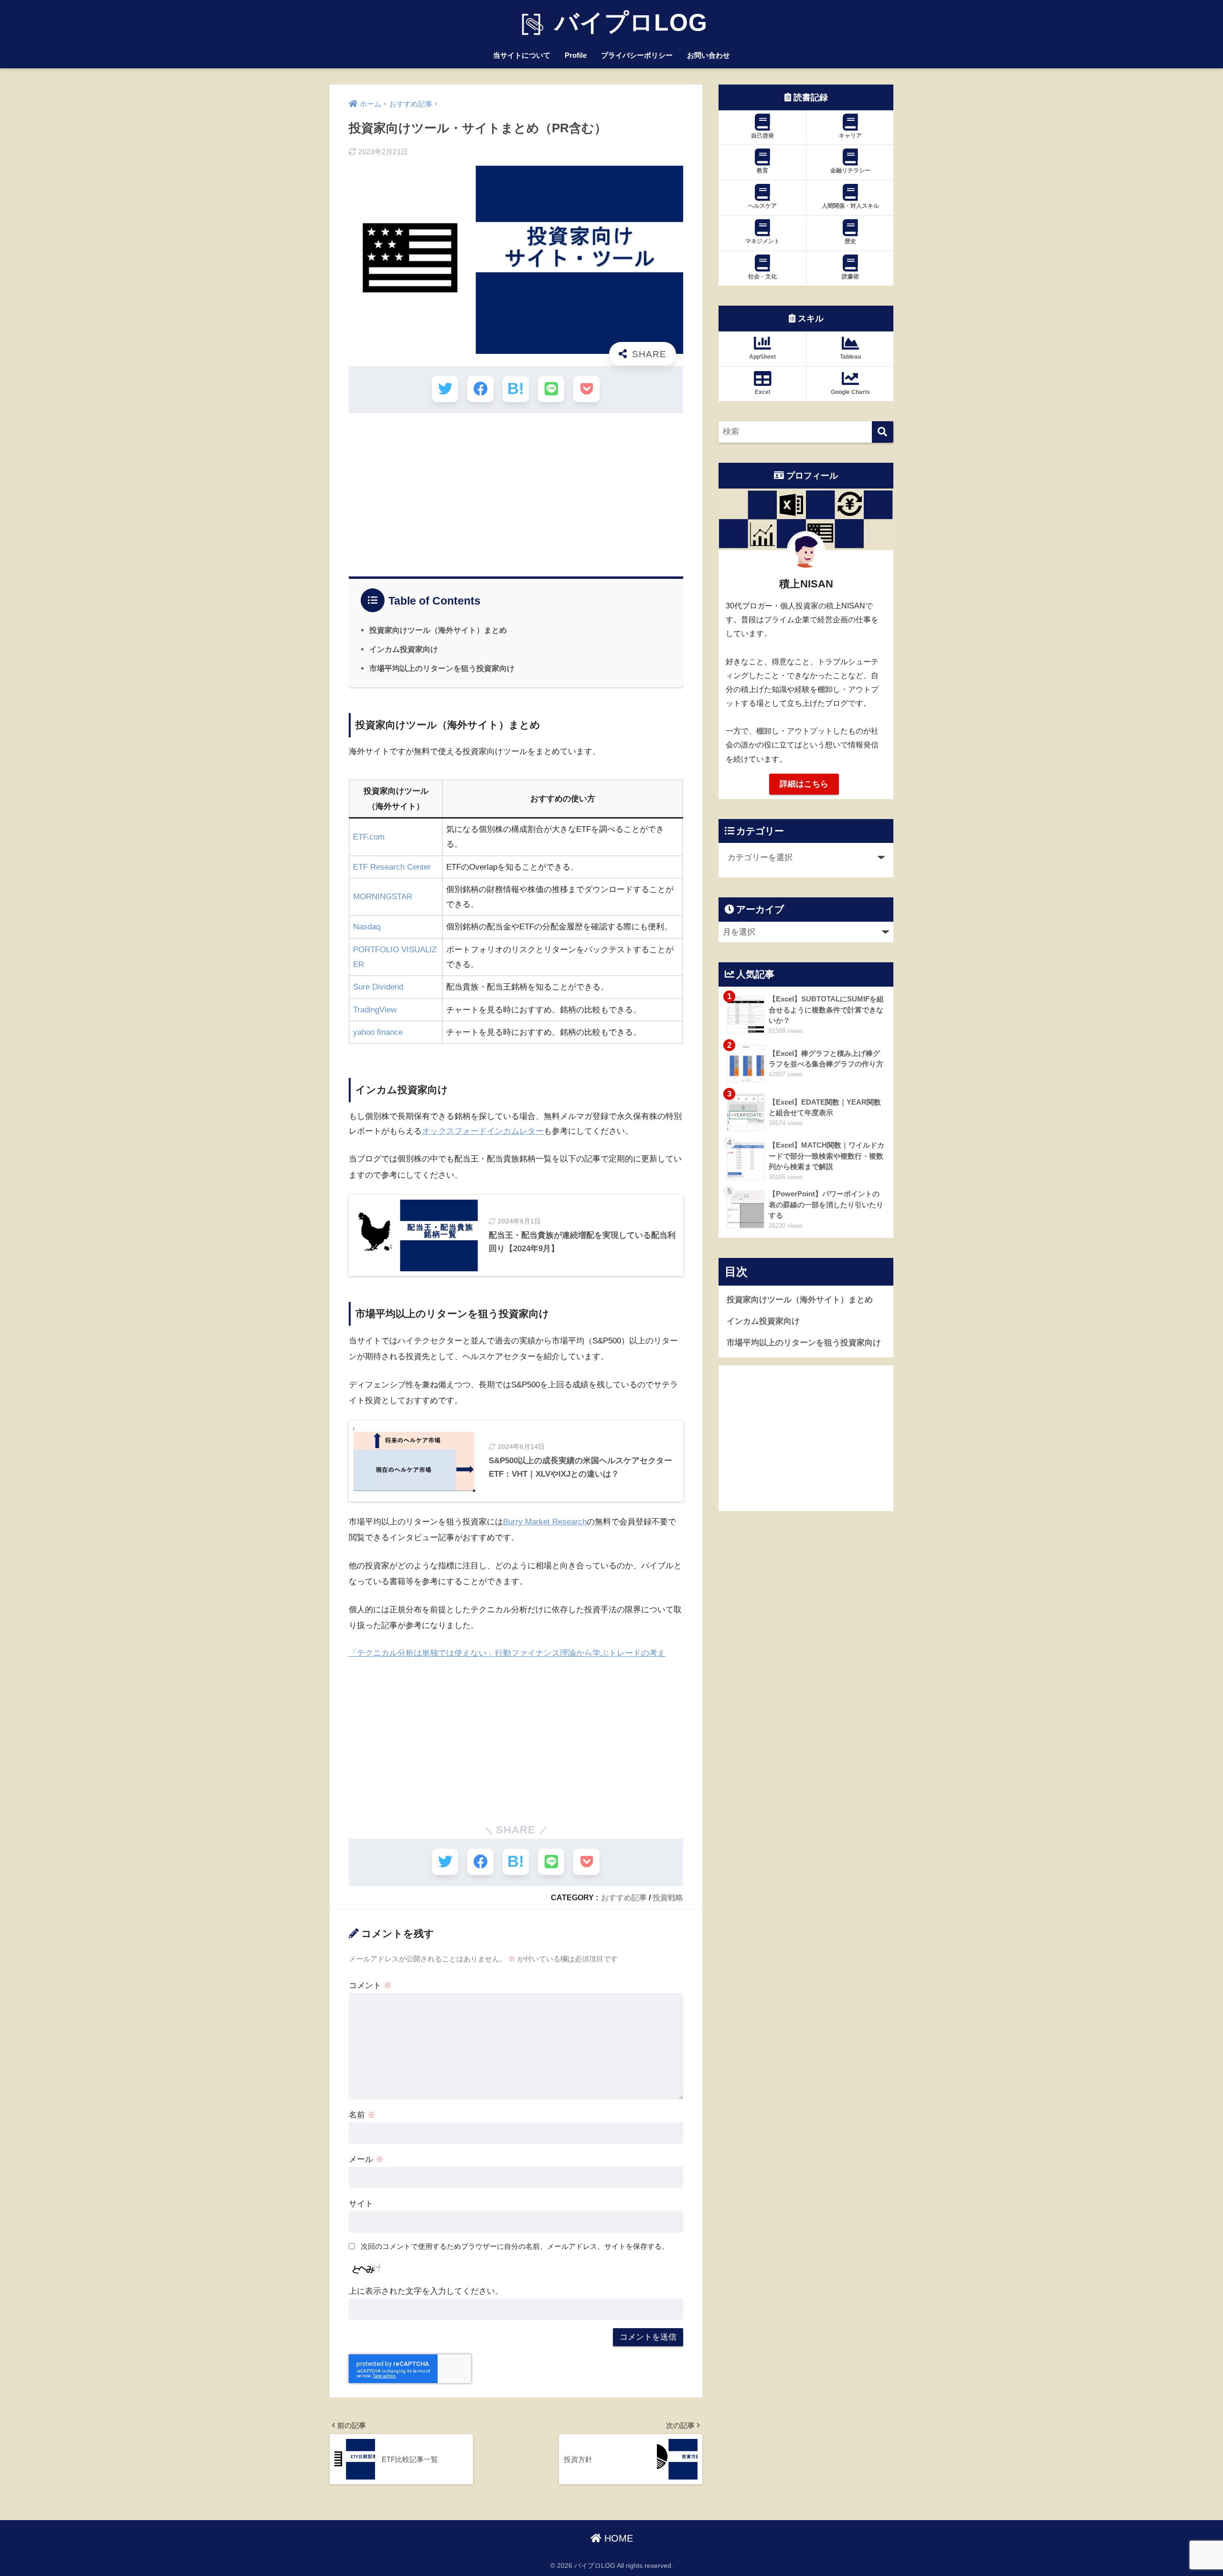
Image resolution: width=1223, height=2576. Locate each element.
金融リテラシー (850, 170)
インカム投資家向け (404, 649)
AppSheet (762, 357)
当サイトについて (522, 55)
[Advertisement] (516, 490)
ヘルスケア (762, 206)
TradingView (375, 1010)
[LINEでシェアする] (551, 389)
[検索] (883, 432)
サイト (361, 2204)
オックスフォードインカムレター (483, 1131)
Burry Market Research (545, 1522)
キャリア (850, 136)
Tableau (850, 357)
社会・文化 (762, 277)
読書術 (850, 277)
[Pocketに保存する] (586, 389)
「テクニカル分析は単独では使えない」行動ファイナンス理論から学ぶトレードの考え (507, 1653)
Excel (762, 392)
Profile (576, 55)
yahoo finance (378, 1032)
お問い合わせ (708, 55)
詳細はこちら (804, 784)
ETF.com (369, 837)
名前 (362, 2115)
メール (366, 2159)
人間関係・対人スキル (850, 206)
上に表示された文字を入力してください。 (426, 2291)
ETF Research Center (392, 867)
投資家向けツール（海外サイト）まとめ (438, 630)
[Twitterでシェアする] (445, 389)
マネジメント (762, 241)
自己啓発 (762, 136)
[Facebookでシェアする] (480, 389)
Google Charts (850, 392)
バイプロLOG (628, 22)
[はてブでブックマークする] (516, 389)
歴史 (850, 241)
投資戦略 (668, 1897)
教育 (762, 170)
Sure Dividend (378, 987)
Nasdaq (367, 927)
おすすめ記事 (624, 1897)
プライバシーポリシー (637, 55)
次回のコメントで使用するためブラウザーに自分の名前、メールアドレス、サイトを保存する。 (515, 2246)
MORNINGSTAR (383, 897)
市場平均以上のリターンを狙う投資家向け (442, 668)
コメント (370, 1985)
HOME (617, 2538)
